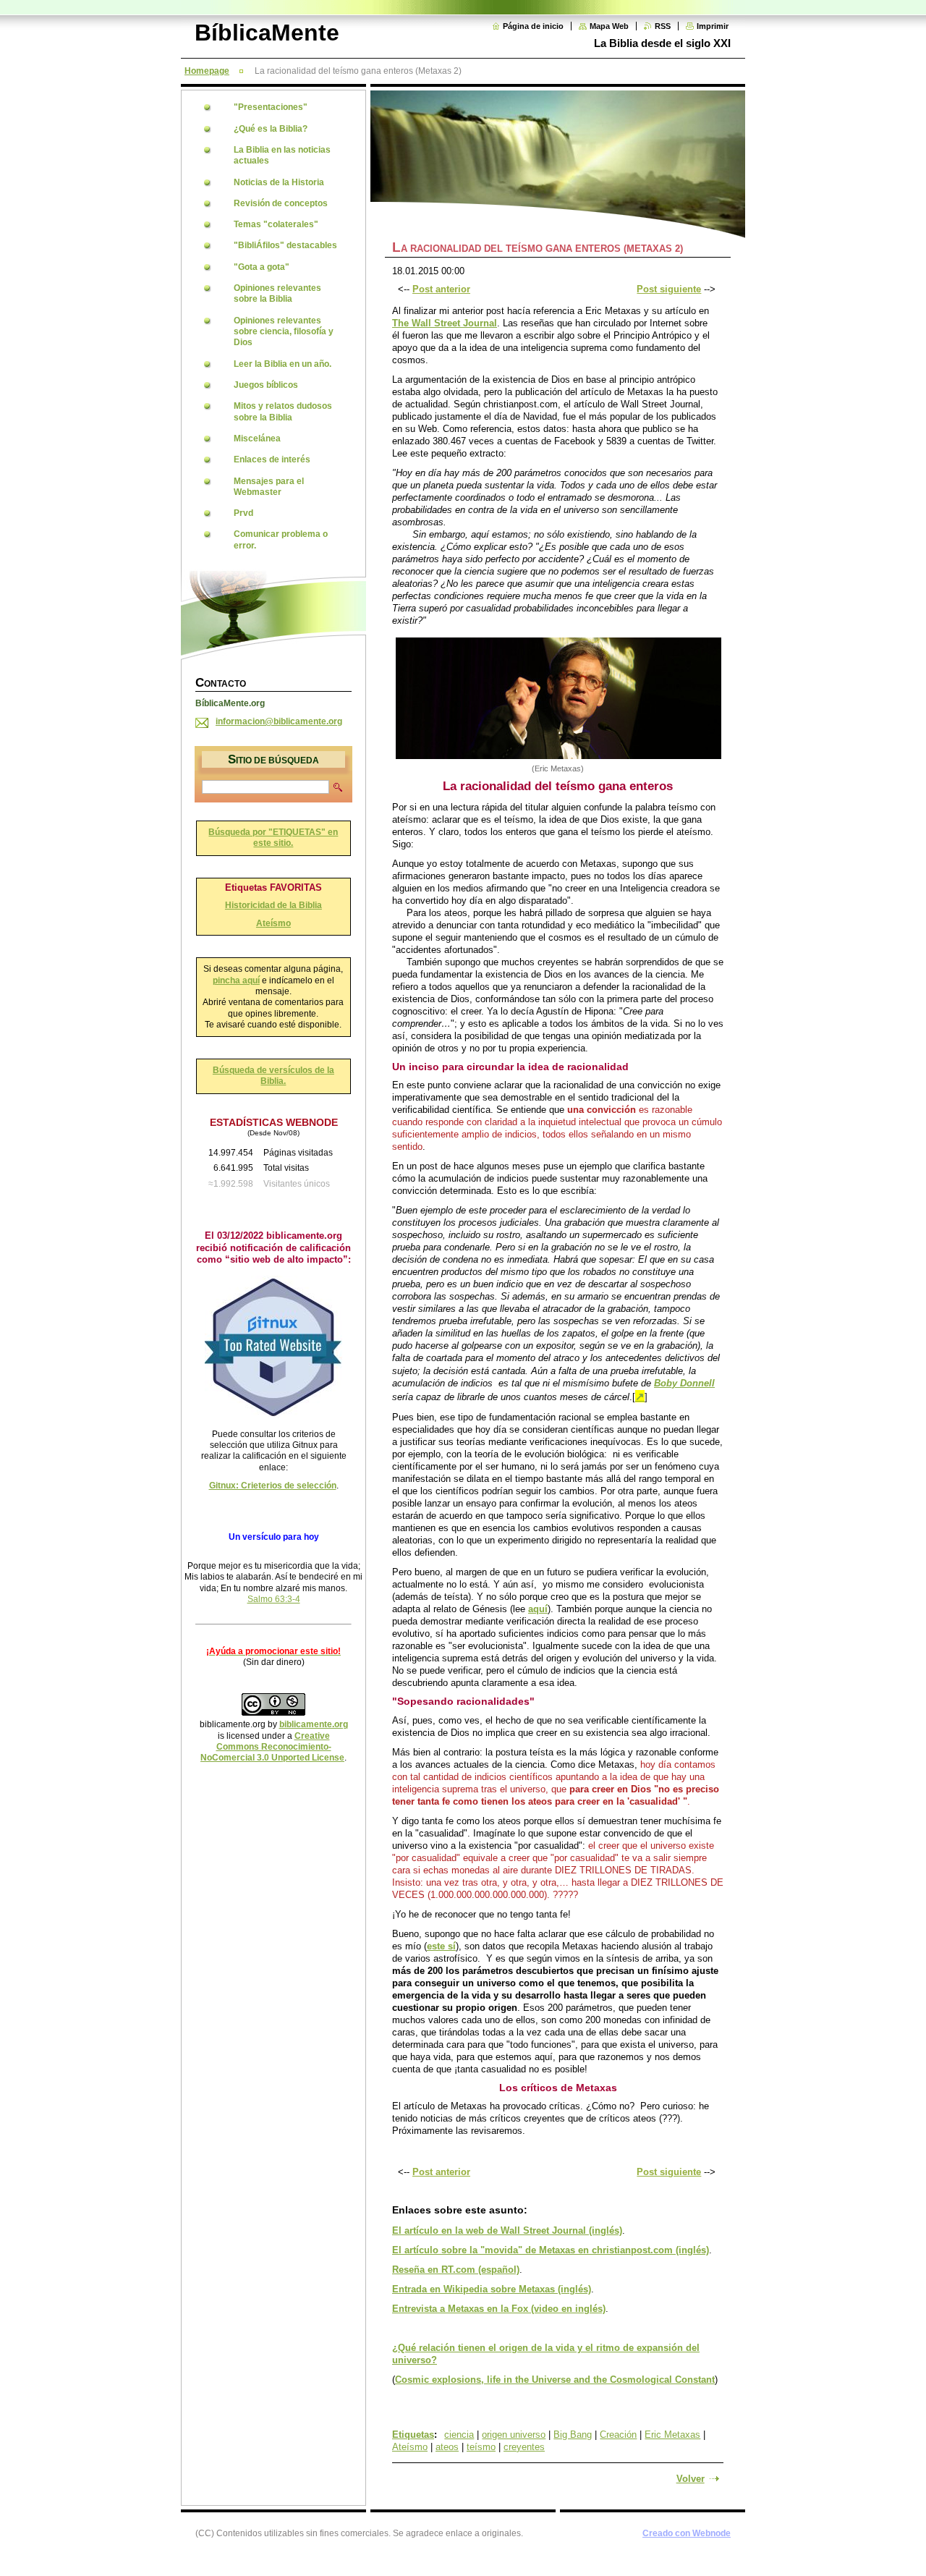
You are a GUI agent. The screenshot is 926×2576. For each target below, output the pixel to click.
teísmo (481, 2447)
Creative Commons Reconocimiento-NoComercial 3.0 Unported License (272, 1747)
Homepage (207, 71)
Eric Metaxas (672, 2435)
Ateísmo (410, 2447)
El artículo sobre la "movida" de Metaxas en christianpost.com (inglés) (551, 2250)
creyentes (524, 2447)
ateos (447, 2447)
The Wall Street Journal (445, 323)
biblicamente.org (314, 1724)
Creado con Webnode (687, 2533)
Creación (618, 2435)
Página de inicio (533, 26)
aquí (538, 1609)
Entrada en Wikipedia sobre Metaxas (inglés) (492, 2289)
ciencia (459, 2435)
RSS (663, 26)
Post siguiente (669, 289)
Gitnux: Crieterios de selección (273, 1486)
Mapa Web (609, 26)
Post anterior (441, 289)
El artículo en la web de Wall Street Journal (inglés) (507, 2230)
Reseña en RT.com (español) (456, 2270)
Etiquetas (413, 2435)
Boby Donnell (684, 1383)
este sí (441, 1946)
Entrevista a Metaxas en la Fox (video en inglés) (499, 2309)
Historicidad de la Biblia (273, 905)
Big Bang (573, 2435)
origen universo (514, 2435)
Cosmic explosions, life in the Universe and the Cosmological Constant (555, 2380)
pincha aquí (236, 980)
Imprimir (713, 26)
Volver (691, 2479)
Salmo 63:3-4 (274, 1599)
